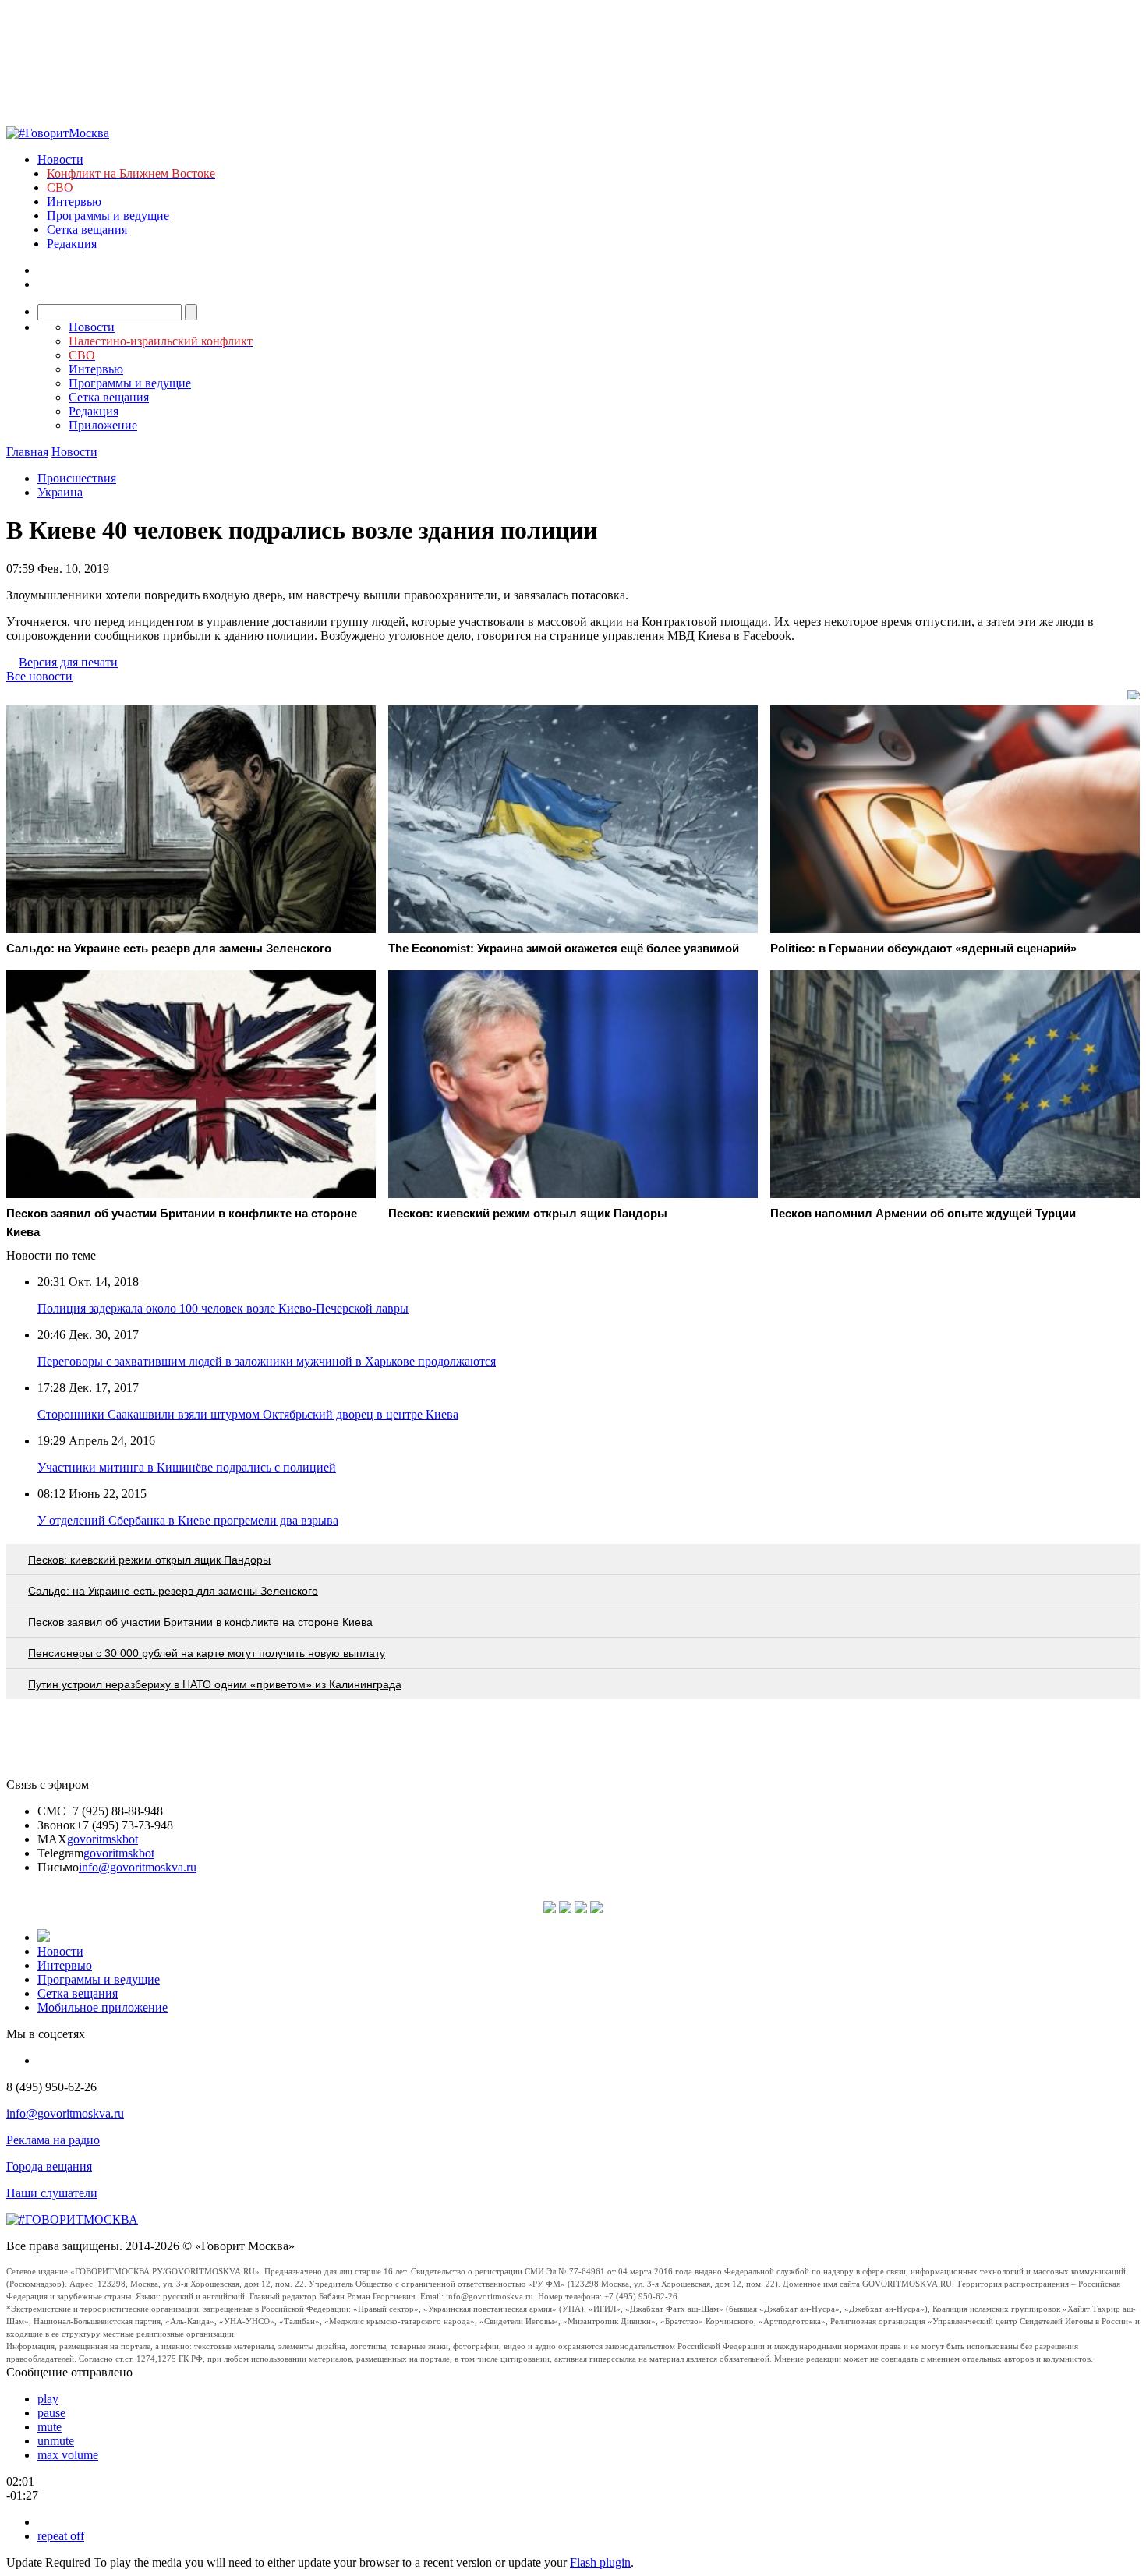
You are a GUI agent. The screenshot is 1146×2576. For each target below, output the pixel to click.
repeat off (61, 2536)
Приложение (103, 425)
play (48, 2399)
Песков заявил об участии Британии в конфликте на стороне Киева (200, 1622)
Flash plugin (600, 2562)
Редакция (72, 244)
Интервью (74, 201)
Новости (60, 159)
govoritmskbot (103, 1839)
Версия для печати (68, 662)
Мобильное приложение (103, 2007)
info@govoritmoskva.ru (138, 1867)
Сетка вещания (87, 230)
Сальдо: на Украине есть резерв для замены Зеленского (173, 1591)
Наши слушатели (52, 2193)
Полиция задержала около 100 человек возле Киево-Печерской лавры (223, 1308)
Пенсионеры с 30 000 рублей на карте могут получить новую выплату (207, 1653)
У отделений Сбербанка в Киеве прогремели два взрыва (188, 1520)
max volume (68, 2455)
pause (51, 2413)
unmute (56, 2441)
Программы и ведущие (108, 216)
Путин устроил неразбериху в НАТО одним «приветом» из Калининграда (215, 1684)
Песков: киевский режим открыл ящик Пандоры (149, 1560)
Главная (27, 452)
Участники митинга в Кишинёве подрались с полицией (187, 1467)
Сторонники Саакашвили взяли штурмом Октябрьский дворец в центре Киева (248, 1414)
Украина (60, 492)
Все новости (39, 676)
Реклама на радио (53, 2140)
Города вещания (49, 2166)
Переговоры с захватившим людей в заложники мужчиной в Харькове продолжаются (267, 1361)
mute (50, 2427)
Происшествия (77, 478)
